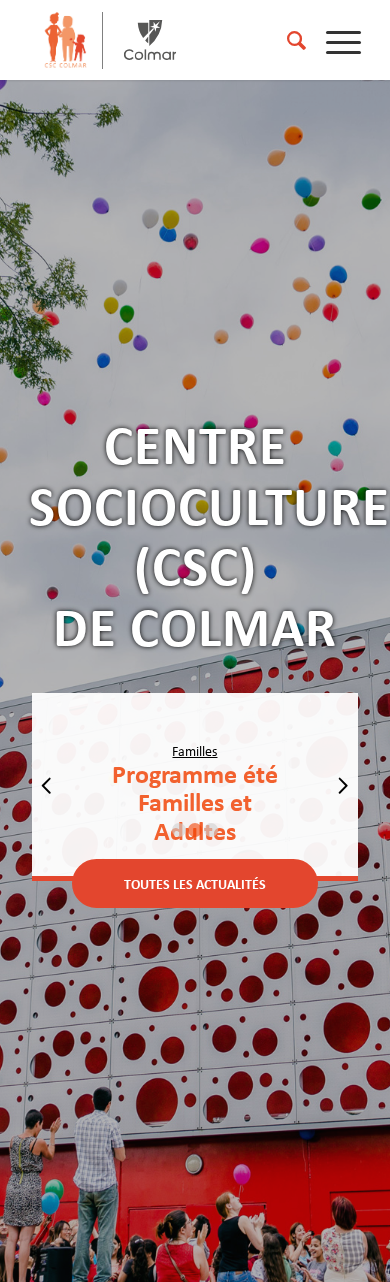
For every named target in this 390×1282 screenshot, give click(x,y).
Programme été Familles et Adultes (195, 802)
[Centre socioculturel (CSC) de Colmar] (65, 40)
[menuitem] (286, 40)
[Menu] (333, 40)
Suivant (343, 785)
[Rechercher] (286, 40)
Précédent (47, 785)
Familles (194, 751)
